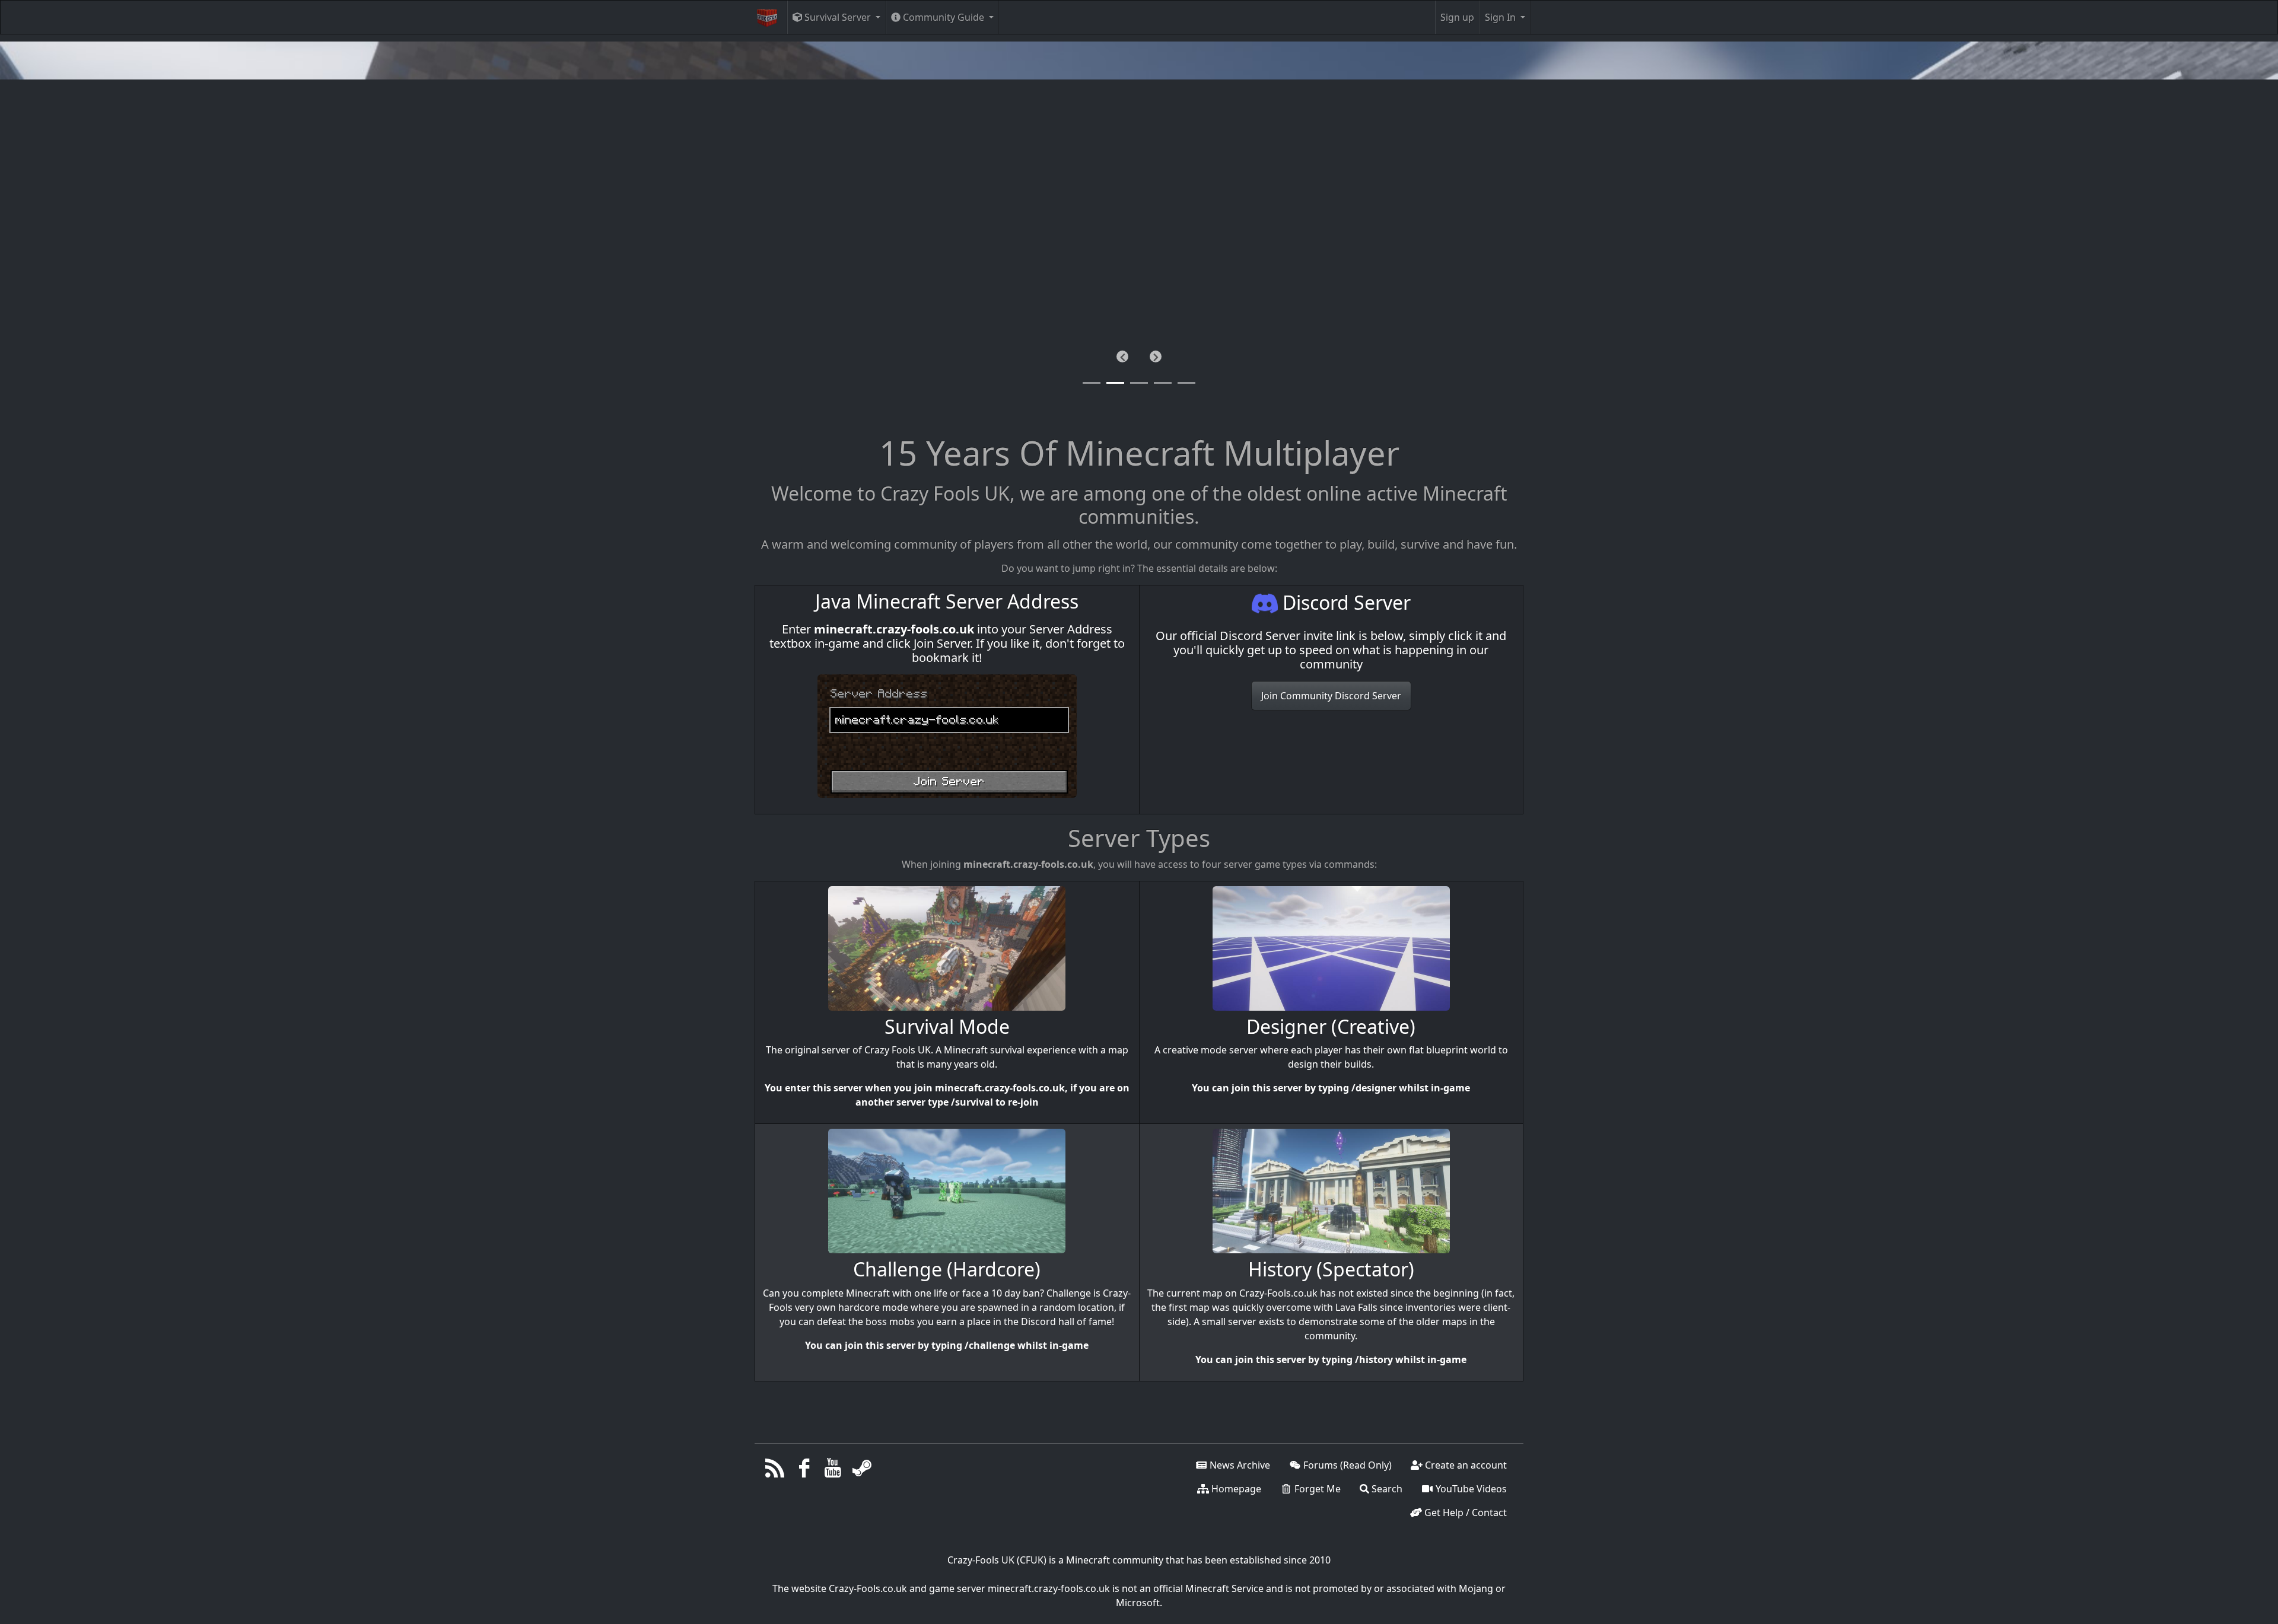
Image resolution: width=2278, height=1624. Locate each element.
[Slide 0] (1092, 383)
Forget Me (1316, 1489)
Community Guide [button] (944, 17)
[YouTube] (833, 1471)
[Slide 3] (1163, 383)
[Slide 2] (1139, 383)
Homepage (1235, 1489)
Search (1386, 1489)
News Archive (1239, 1465)
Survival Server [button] (838, 17)
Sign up (1457, 17)
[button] (1122, 356)
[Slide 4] (1186, 383)
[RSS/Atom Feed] (775, 1471)
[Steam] (862, 1471)
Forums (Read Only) (1346, 1465)
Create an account (1465, 1465)
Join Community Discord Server (1331, 696)
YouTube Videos (1470, 1489)
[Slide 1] (1115, 383)
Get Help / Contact (1464, 1512)
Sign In (1501, 17)
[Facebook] (804, 1471)
